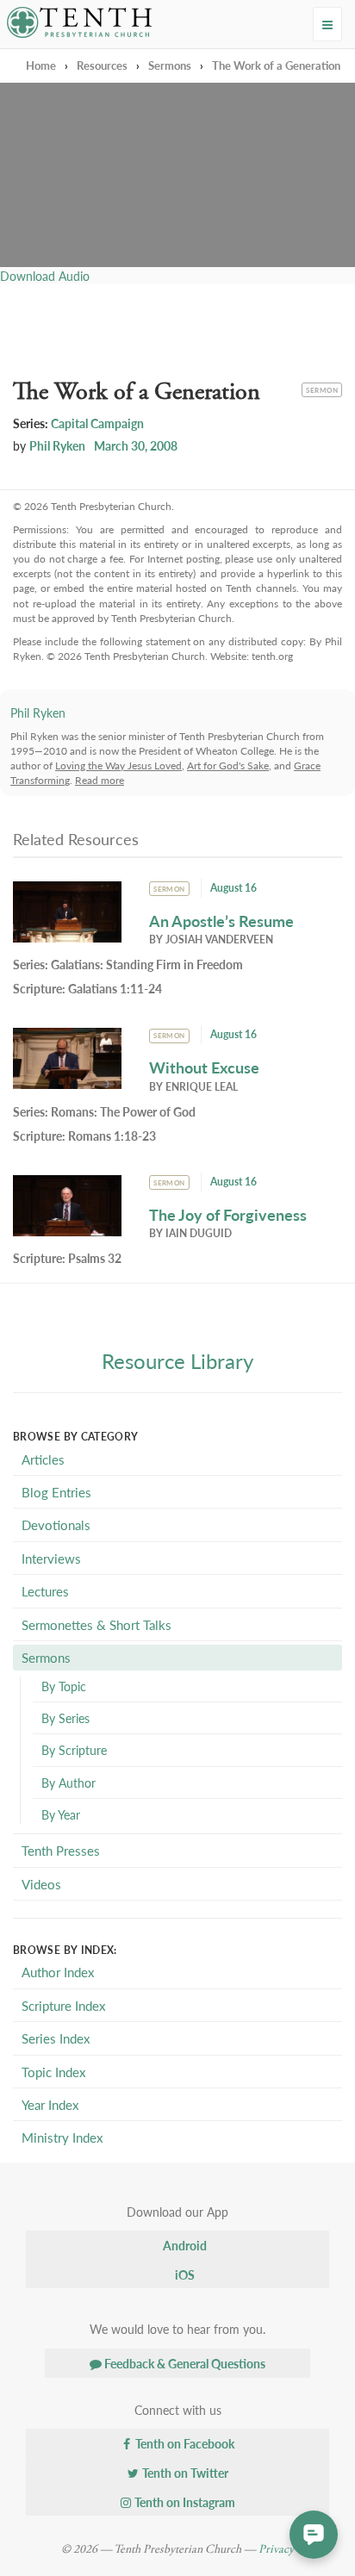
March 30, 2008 (136, 445)
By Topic (64, 1686)
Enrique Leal (202, 1087)
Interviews (51, 1558)
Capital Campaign (97, 423)
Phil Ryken (57, 445)
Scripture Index (63, 2005)
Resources (102, 65)
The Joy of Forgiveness (228, 1214)
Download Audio (45, 276)
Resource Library (177, 1360)
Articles (43, 1459)
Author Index (58, 1972)
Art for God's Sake (228, 765)
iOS (184, 2274)
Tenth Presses (61, 1850)
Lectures (45, 1591)
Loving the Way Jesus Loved (118, 765)
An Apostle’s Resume (221, 921)
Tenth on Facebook (184, 2443)
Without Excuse (204, 1067)
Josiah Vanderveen (219, 940)
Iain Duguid (199, 1233)
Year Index (50, 2104)
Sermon (324, 389)
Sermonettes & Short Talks (97, 1624)
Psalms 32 (95, 1258)
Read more (100, 780)
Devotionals (56, 1524)
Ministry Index (62, 2137)
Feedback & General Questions (184, 2363)
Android (184, 2245)
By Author (69, 1783)
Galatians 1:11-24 (115, 988)
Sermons (170, 65)
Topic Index (53, 2072)
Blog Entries (56, 1492)
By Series (65, 1718)
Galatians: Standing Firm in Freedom (147, 964)
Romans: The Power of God (123, 1111)
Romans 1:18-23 (112, 1136)
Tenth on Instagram (184, 2502)
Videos (41, 1884)
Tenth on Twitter (184, 2473)
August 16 (234, 888)
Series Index (56, 2038)
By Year (61, 1814)
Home (41, 65)
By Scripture (74, 1750)
